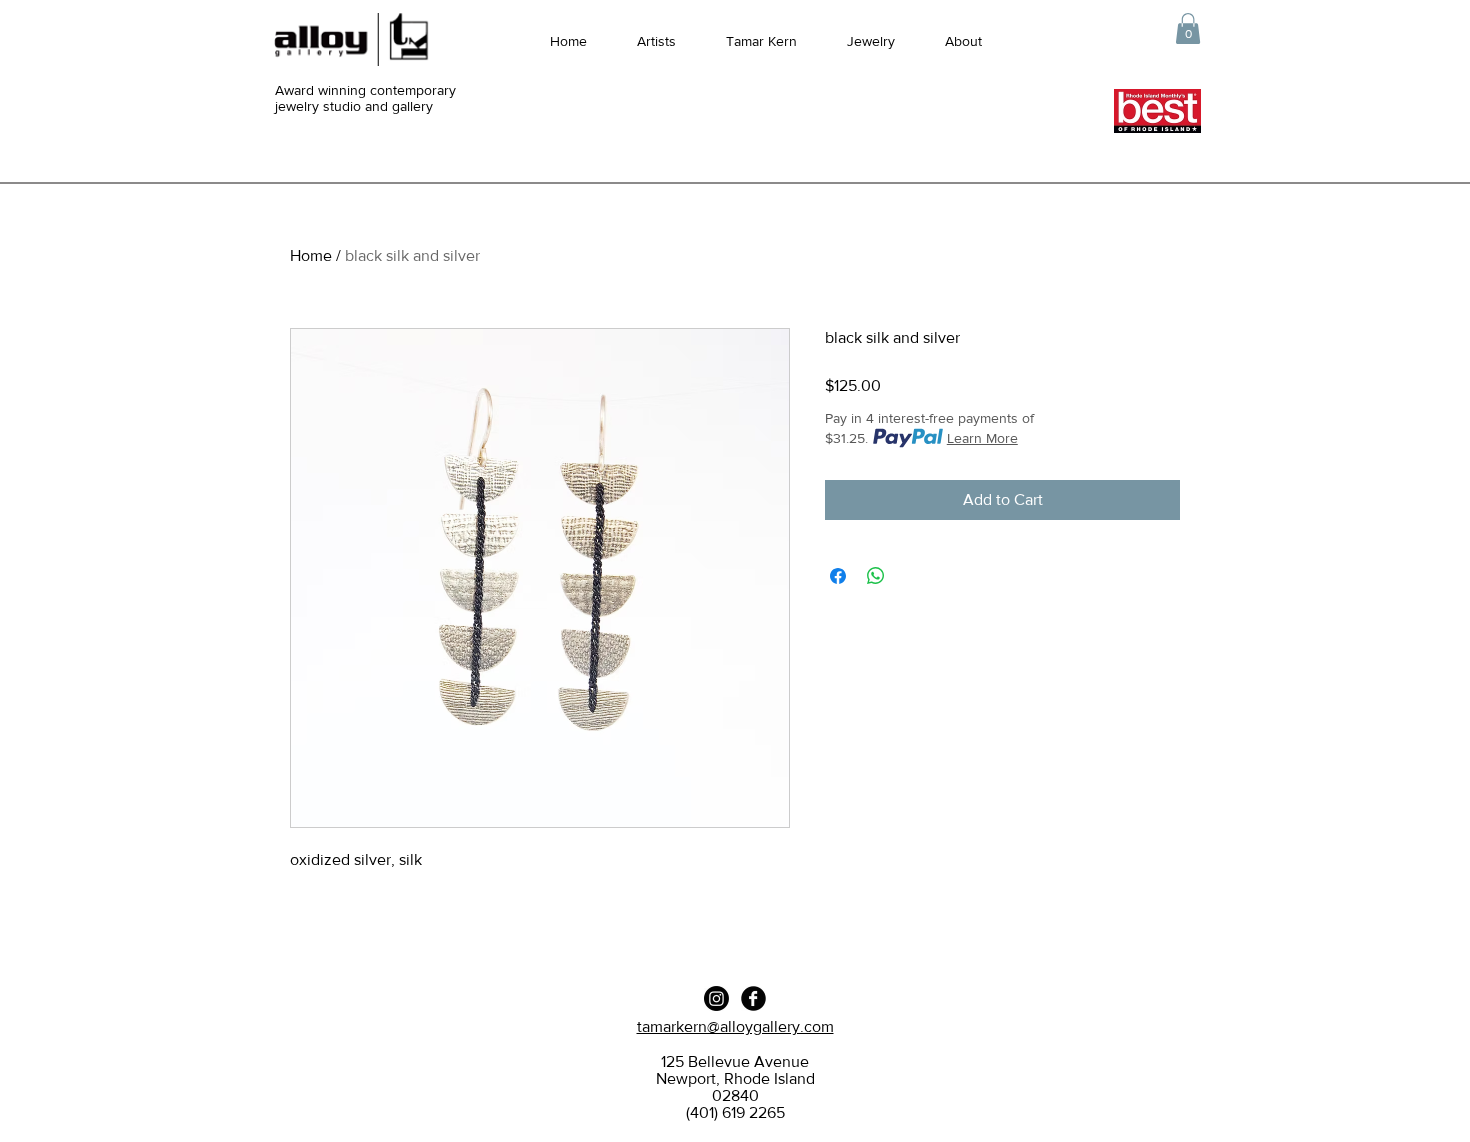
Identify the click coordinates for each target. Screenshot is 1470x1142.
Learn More (982, 438)
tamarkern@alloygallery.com (735, 1026)
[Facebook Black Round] (753, 998)
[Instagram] (716, 998)
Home (311, 255)
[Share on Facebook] (838, 576)
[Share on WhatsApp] (876, 576)
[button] (1188, 28)
